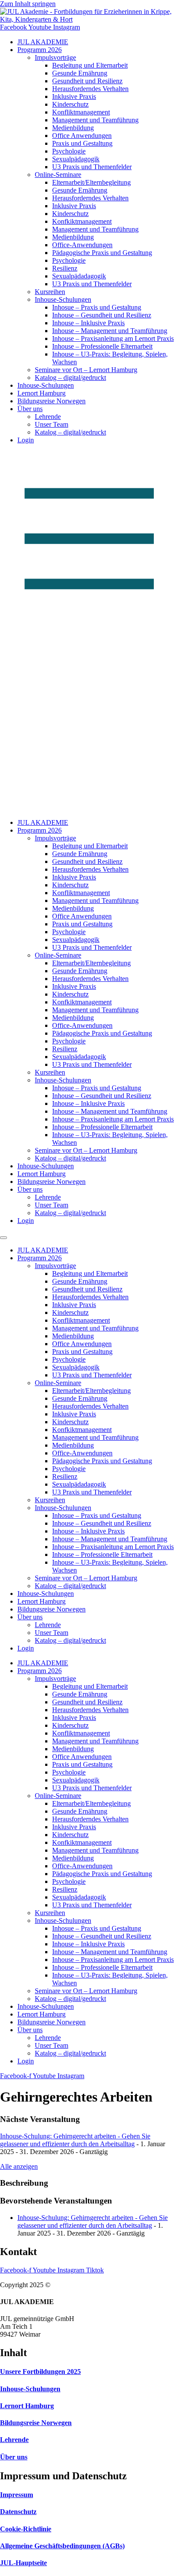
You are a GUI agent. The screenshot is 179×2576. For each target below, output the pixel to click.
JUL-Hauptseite (23, 2563)
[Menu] (3, 1238)
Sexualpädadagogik (79, 276)
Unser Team (51, 424)
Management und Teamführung (95, 120)
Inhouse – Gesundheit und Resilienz (102, 315)
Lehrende (48, 417)
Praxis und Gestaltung (82, 143)
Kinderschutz (70, 104)
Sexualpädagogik (76, 159)
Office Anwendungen (82, 136)
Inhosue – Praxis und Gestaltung (97, 307)
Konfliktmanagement (81, 112)
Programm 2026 (40, 50)
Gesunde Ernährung (80, 73)
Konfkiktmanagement (82, 221)
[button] (89, 631)
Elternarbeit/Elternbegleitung (91, 182)
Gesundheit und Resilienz (87, 81)
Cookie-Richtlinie (26, 2529)
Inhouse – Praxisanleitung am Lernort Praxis (113, 338)
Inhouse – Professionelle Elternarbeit (102, 346)
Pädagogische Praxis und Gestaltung (102, 253)
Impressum (17, 2495)
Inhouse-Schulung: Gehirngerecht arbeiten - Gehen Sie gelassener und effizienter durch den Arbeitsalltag (75, 2140)
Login (26, 440)
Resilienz (65, 268)
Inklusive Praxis (74, 96)
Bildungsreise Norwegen (51, 401)
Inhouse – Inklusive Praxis (88, 323)
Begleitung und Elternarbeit (90, 65)
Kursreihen (50, 292)
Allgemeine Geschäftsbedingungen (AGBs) (62, 2546)
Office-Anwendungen (82, 245)
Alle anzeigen (19, 2166)
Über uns (30, 409)
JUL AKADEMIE (43, 42)
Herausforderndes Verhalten (90, 89)
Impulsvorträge (55, 57)
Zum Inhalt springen (28, 4)
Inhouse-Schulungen (63, 299)
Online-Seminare (58, 175)
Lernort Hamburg (41, 393)
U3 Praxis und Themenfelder (92, 167)
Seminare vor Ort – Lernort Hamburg (86, 370)
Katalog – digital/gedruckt (70, 378)
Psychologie (69, 151)
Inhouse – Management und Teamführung (110, 331)
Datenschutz (18, 2512)
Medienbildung (73, 128)
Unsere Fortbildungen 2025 (40, 2372)
